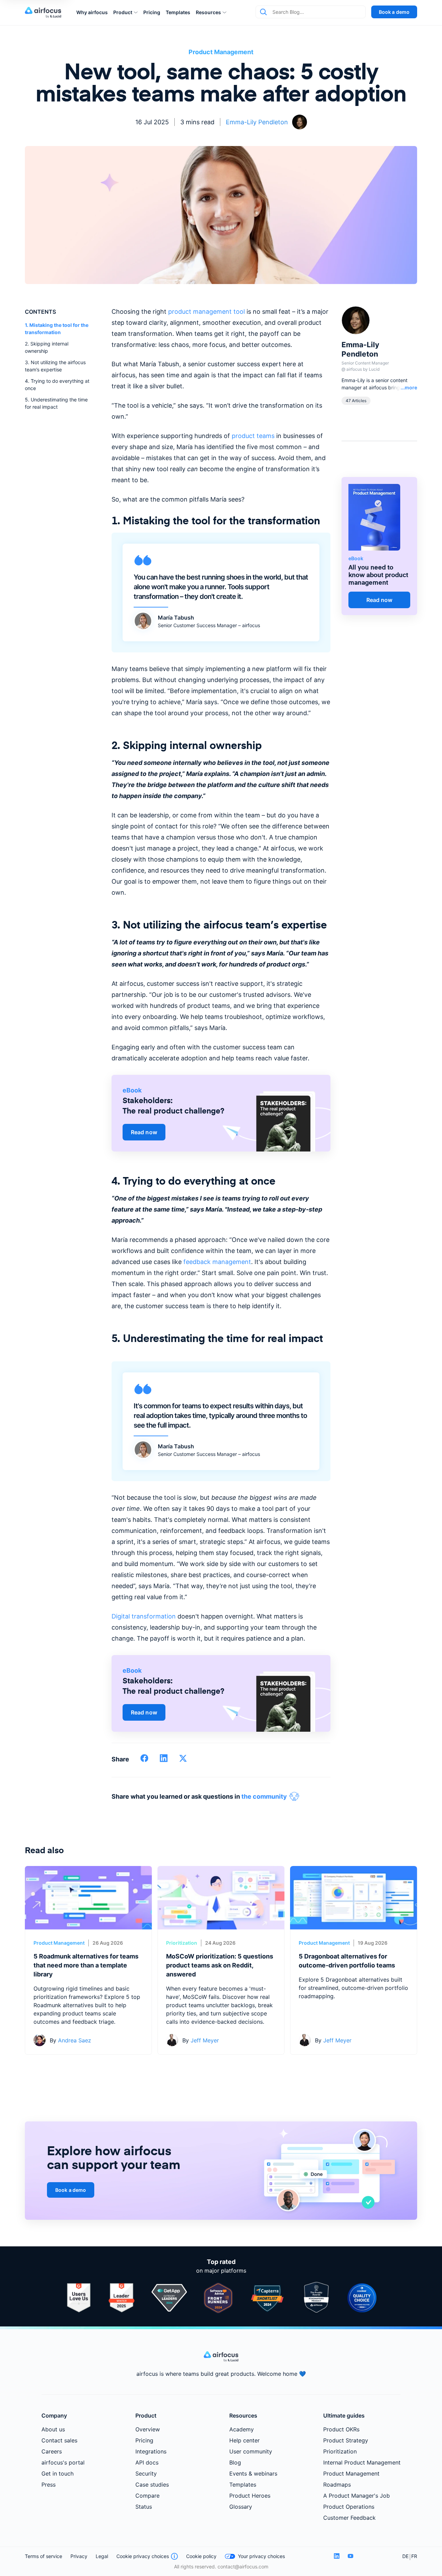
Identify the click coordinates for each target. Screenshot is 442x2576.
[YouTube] (350, 2556)
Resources (208, 12)
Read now (144, 1132)
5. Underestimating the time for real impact (56, 403)
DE (405, 2556)
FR (414, 2556)
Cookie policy (201, 2556)
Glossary (241, 2507)
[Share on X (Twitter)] (183, 1760)
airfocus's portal (63, 2462)
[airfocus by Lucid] (45, 12)
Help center (244, 2440)
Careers (52, 2451)
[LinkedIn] (337, 2556)
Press (49, 2485)
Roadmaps (337, 2485)
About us (53, 2429)
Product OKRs (341, 2429)
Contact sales (59, 2440)
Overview (148, 2429)
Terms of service (44, 2556)
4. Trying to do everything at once (57, 385)
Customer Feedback (349, 2518)
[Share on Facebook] (144, 1760)
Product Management (221, 52)
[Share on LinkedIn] (164, 1760)
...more (409, 387)
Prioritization (182, 1943)
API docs (147, 2462)
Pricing (152, 12)
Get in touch (57, 2473)
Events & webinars (253, 2473)
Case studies (152, 2485)
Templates (178, 12)
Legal (102, 2556)
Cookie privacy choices (143, 2556)
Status (144, 2507)
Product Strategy (346, 2440)
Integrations (151, 2451)
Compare (147, 2496)
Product (123, 12)
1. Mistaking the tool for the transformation (57, 329)
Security (146, 2473)
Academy (242, 2429)
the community (264, 1796)
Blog (235, 2462)
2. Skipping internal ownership (47, 347)
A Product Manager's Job (357, 2496)
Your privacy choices (261, 2556)
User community (251, 2451)
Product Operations (349, 2507)
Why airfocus (92, 12)
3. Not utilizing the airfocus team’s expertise (55, 366)
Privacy (79, 2556)
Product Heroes (250, 2496)
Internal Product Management (362, 2462)
